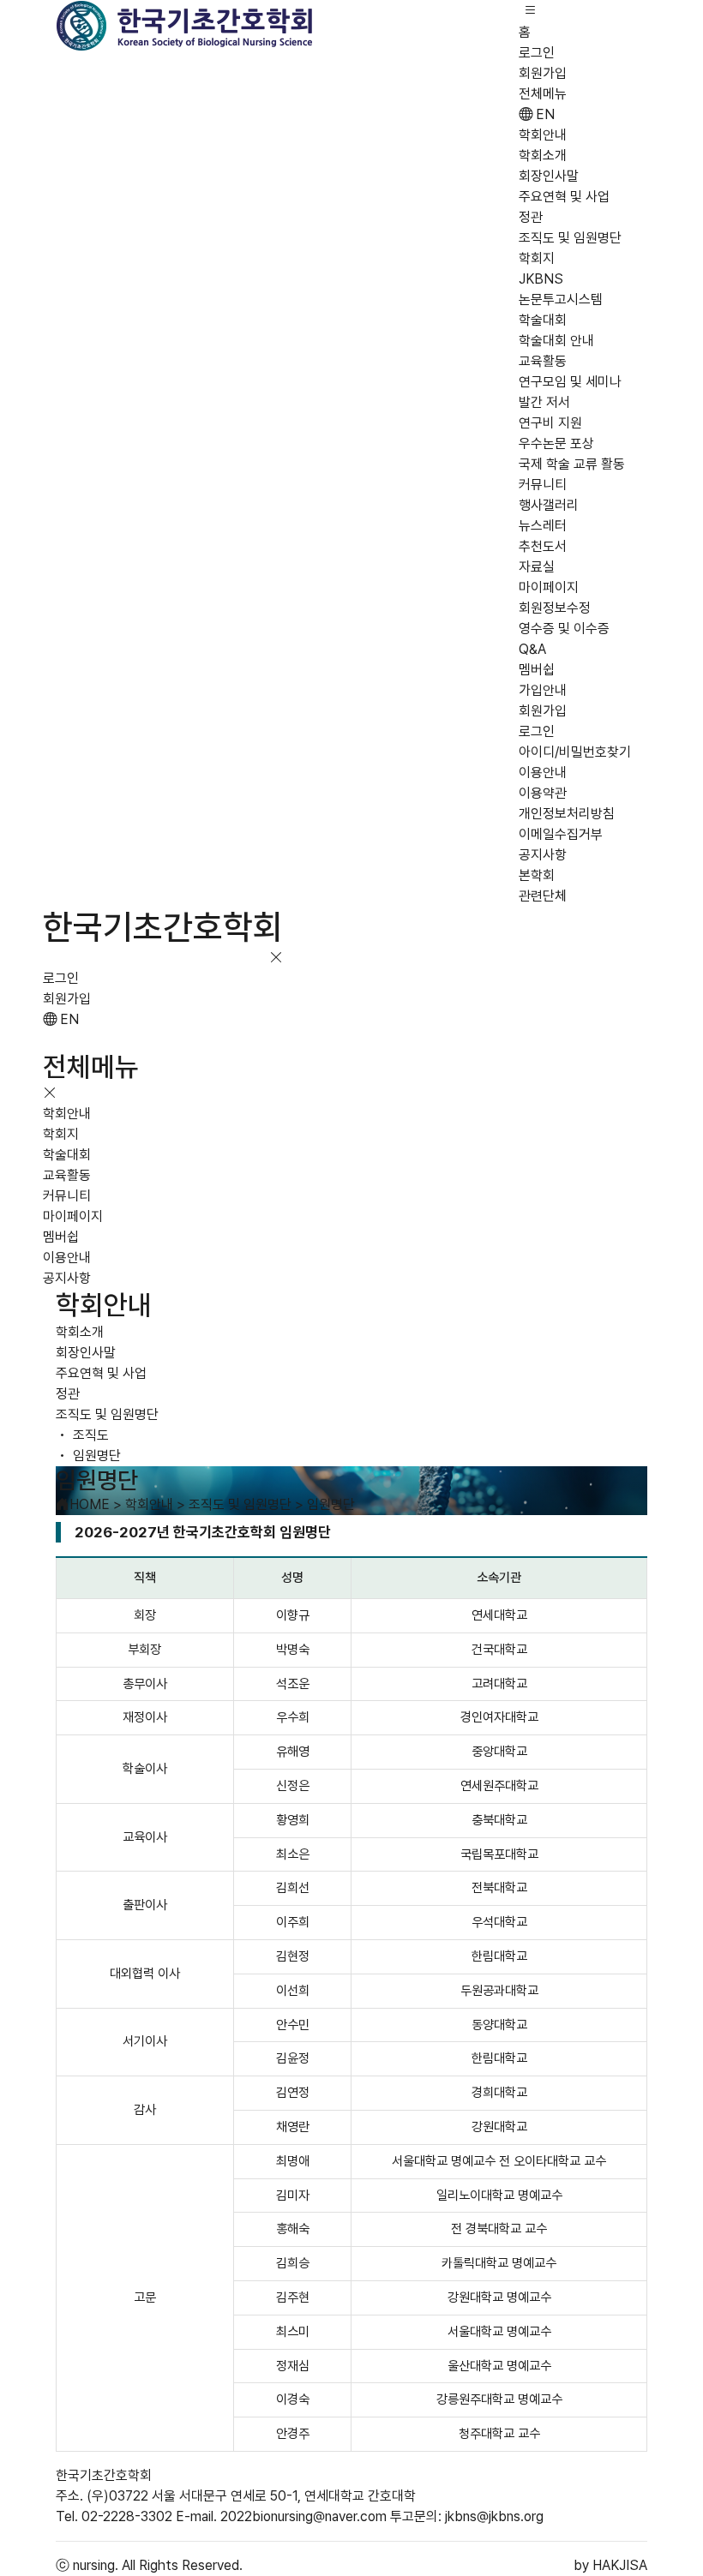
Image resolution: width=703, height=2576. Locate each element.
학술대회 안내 (556, 341)
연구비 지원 (550, 423)
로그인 (537, 53)
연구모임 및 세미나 (570, 382)
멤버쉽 (537, 670)
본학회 (537, 875)
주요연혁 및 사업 (564, 197)
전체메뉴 (543, 94)
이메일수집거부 (561, 834)
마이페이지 (549, 587)
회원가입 (543, 73)
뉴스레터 (543, 526)
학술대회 (543, 320)
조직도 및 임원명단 (570, 238)
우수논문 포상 (556, 443)
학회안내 (543, 135)
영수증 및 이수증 (564, 629)
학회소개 (543, 156)
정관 (531, 217)
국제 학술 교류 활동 (572, 464)
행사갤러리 (549, 505)
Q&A (532, 649)
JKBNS (541, 279)
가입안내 (543, 690)
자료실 (537, 567)
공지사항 (543, 855)
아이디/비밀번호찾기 (575, 752)
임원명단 (95, 1456)
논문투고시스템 (561, 300)
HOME (90, 1504)
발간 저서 (544, 402)
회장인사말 (549, 176)
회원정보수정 (555, 608)
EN (544, 114)
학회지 (537, 258)
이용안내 (543, 773)
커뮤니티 (543, 485)
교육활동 (543, 361)
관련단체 (543, 896)
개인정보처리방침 (567, 814)
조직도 (89, 1435)
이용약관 (543, 793)
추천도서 (543, 546)
